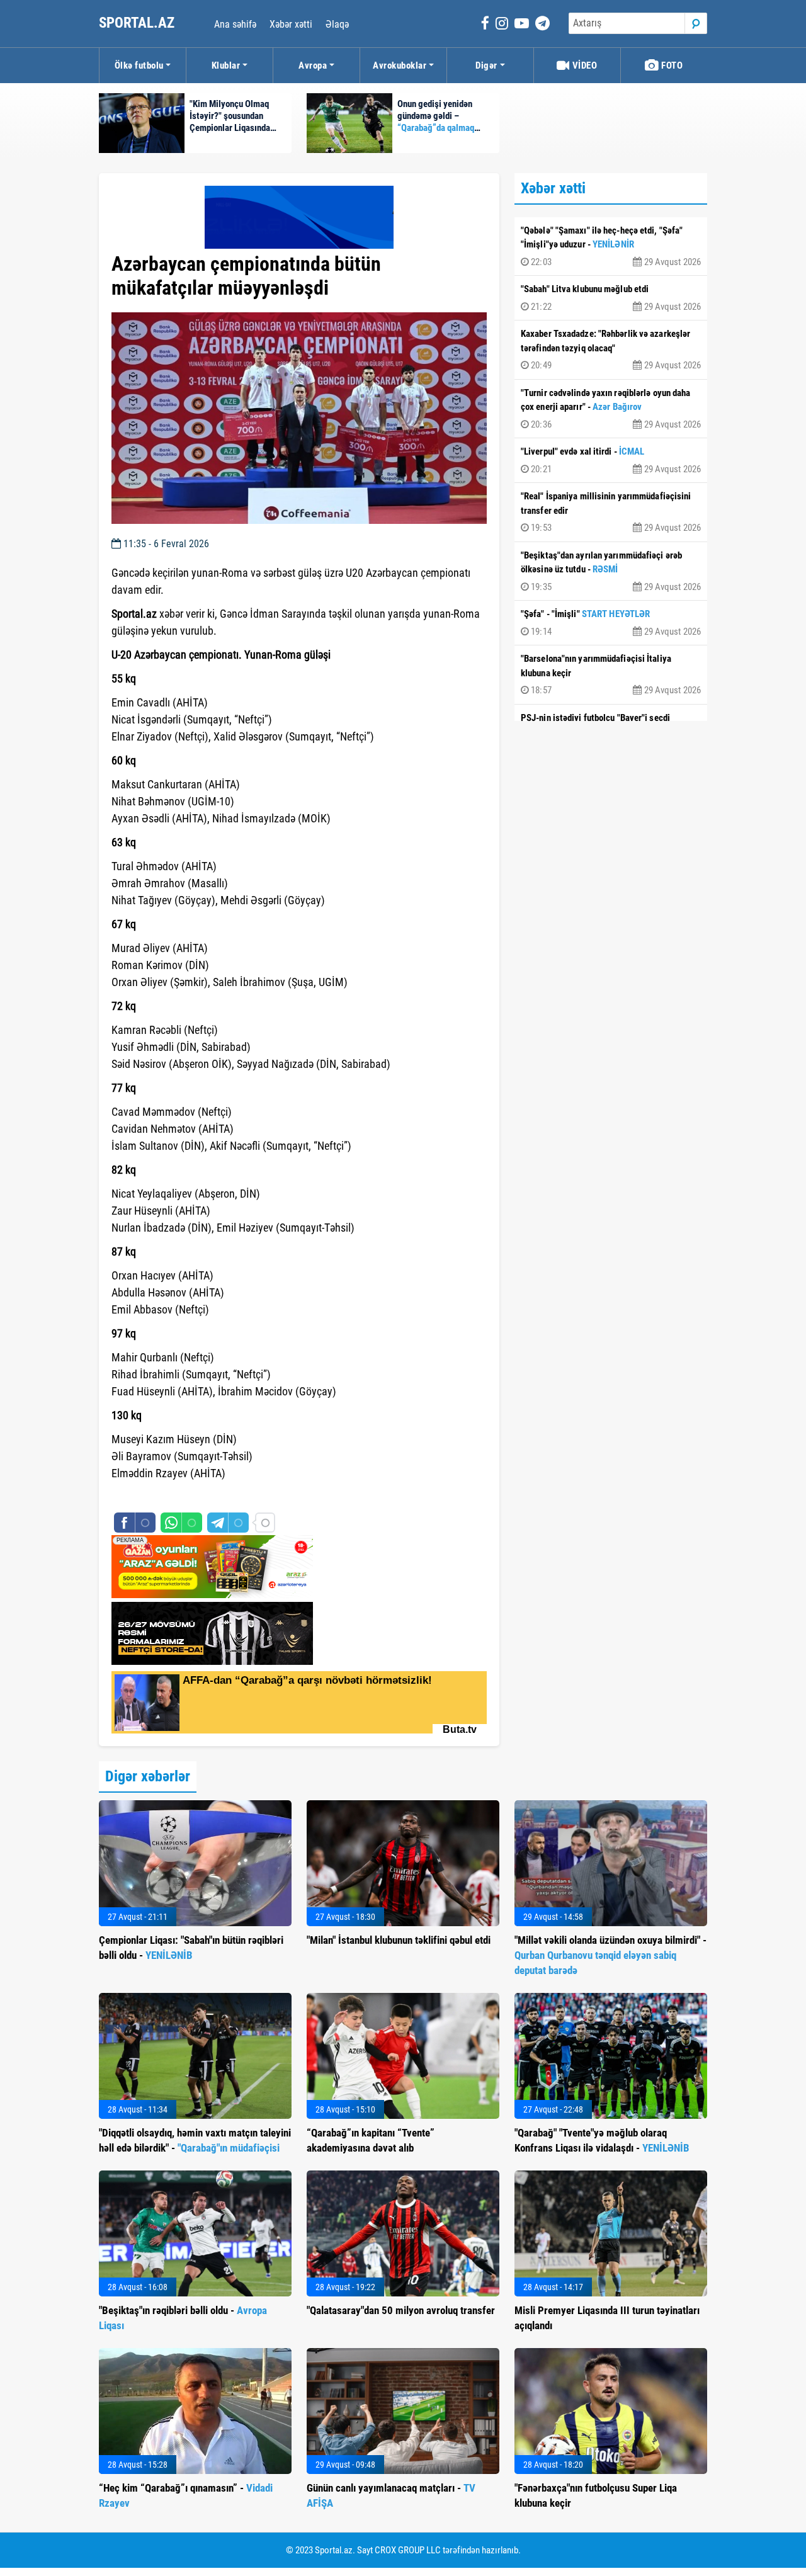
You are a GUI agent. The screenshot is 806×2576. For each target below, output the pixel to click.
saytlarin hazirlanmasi (163, 1496)
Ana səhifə (235, 24)
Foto (671, 65)
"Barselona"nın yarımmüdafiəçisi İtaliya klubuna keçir (611, 674)
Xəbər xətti (291, 24)
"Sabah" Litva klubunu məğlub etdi (611, 298)
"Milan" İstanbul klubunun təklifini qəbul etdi (399, 1940)
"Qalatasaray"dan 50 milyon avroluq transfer (401, 2310)
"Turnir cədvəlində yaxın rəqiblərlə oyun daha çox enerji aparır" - (611, 409)
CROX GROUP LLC (408, 2550)
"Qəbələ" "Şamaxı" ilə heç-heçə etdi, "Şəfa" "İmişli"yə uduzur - (611, 246)
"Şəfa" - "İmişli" (611, 623)
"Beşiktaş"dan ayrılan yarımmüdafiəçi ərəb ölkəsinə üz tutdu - (611, 571)
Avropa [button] (313, 65)
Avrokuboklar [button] (400, 65)
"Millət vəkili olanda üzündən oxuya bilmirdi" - (610, 1955)
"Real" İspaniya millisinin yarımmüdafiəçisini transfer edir (611, 512)
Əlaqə (337, 24)
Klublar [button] (226, 65)
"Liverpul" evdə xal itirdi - (611, 460)
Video (583, 65)
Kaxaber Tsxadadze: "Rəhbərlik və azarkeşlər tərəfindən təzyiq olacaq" (611, 349)
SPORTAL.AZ (138, 23)
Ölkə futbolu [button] (139, 65)
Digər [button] (486, 65)
